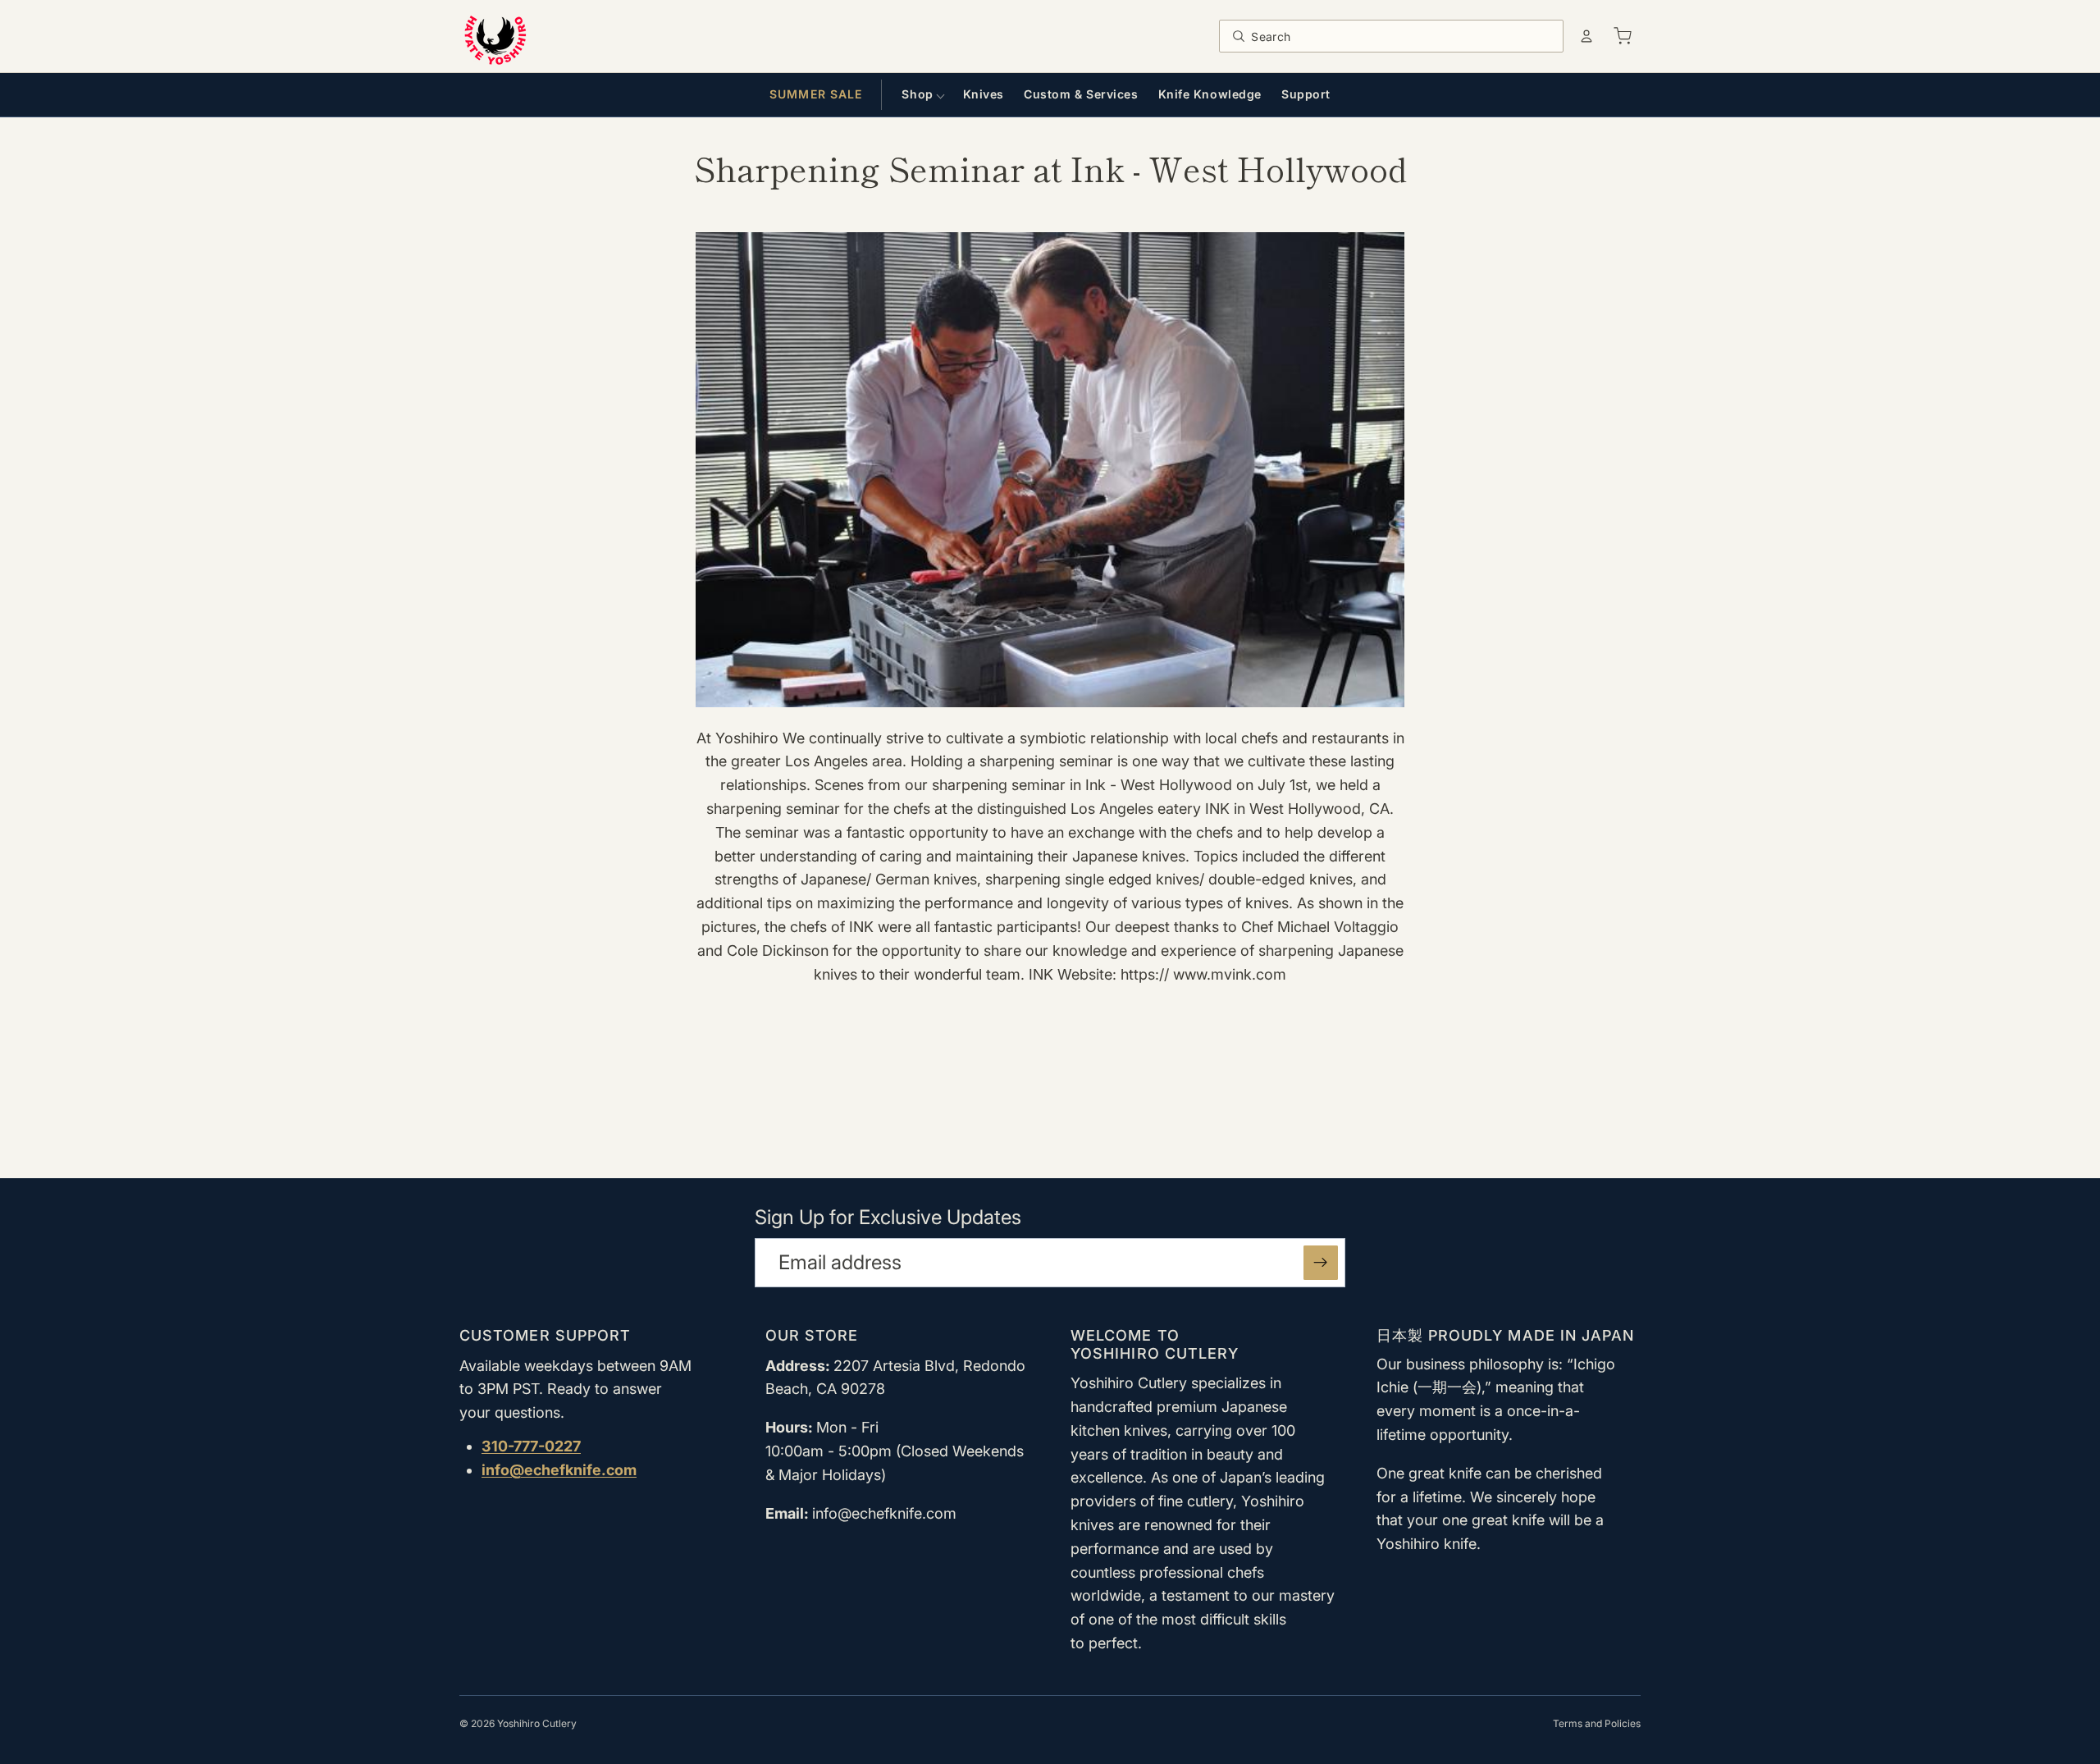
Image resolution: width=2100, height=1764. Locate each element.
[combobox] (1402, 36)
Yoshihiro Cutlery (537, 1723)
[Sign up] (1321, 1263)
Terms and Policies (1597, 1723)
